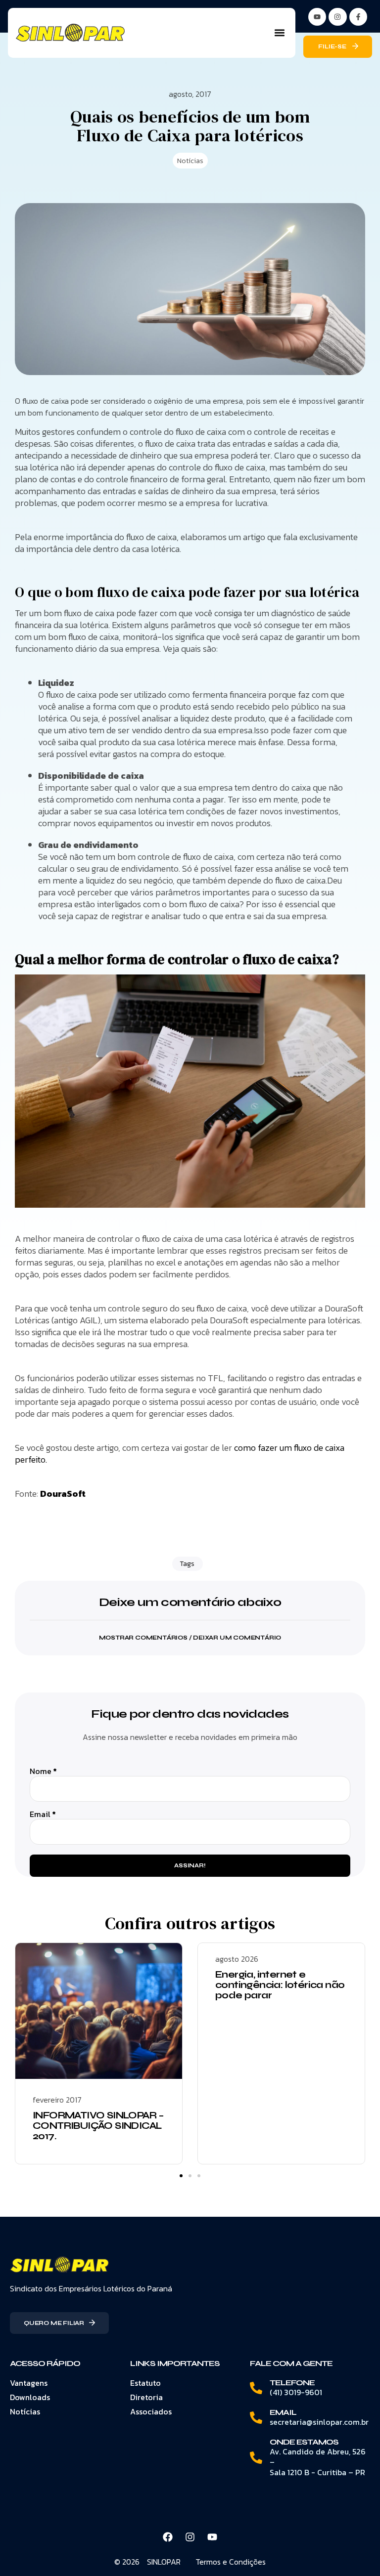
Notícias (190, 161)
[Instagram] (337, 17)
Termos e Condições (231, 2562)
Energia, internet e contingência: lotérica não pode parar (280, 1985)
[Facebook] (168, 2537)
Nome (43, 1771)
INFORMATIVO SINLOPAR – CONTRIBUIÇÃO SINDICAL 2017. (98, 2126)
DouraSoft (63, 1494)
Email (43, 1814)
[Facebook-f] (358, 17)
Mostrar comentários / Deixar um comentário (190, 1638)
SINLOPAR (164, 2562)
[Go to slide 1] (181, 2176)
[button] (279, 33)
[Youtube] (212, 2537)
